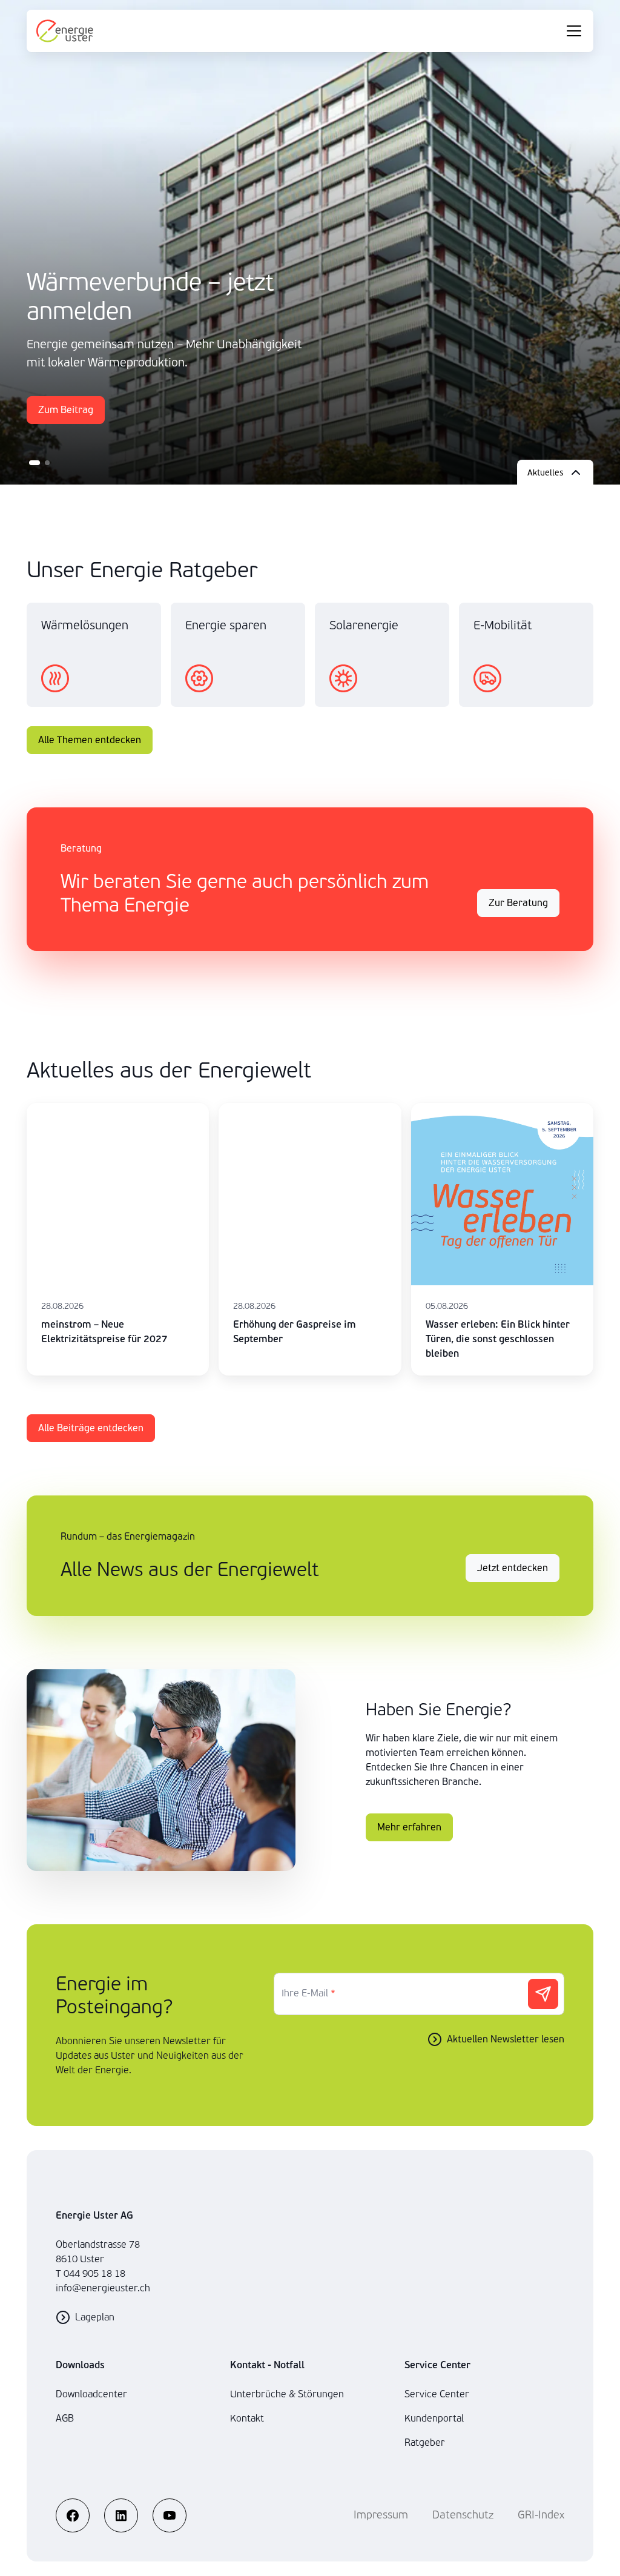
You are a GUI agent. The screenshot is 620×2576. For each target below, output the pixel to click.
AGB (65, 2418)
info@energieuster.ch (103, 2288)
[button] (35, 463)
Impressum (381, 2515)
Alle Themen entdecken (90, 740)
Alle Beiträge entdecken (91, 1428)
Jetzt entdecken (513, 1568)
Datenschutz (463, 2515)
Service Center (437, 2394)
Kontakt (247, 2418)
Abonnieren (543, 1994)
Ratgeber (425, 2442)
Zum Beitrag (66, 410)
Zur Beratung (518, 903)
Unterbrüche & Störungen (287, 2394)
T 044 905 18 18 (91, 2273)
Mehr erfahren (409, 1827)
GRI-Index (541, 2515)
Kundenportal (434, 2418)
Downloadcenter (91, 2394)
